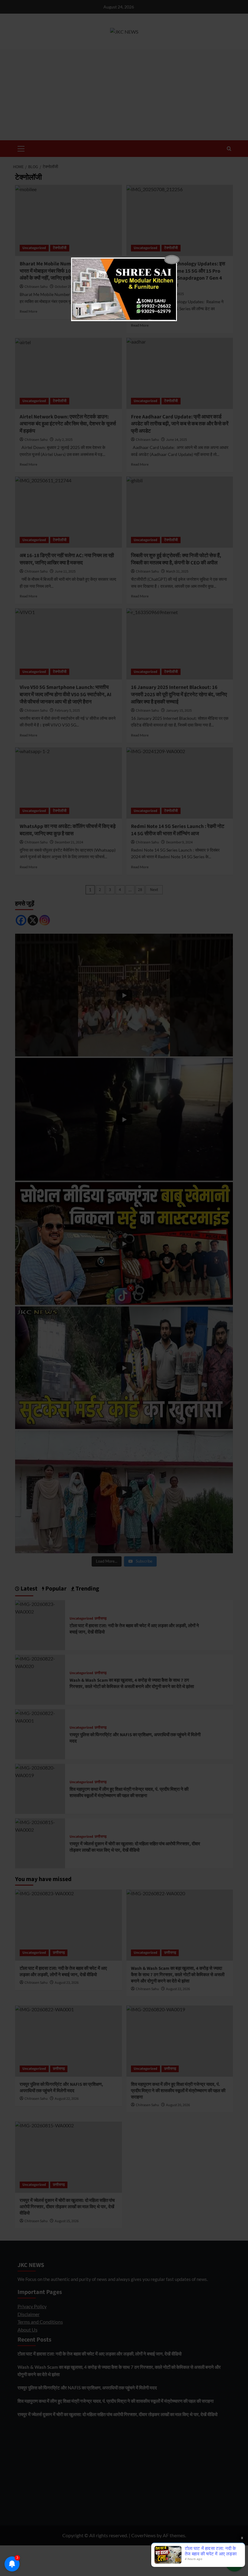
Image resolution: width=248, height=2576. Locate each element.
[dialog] (124, 289)
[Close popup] (172, 260)
